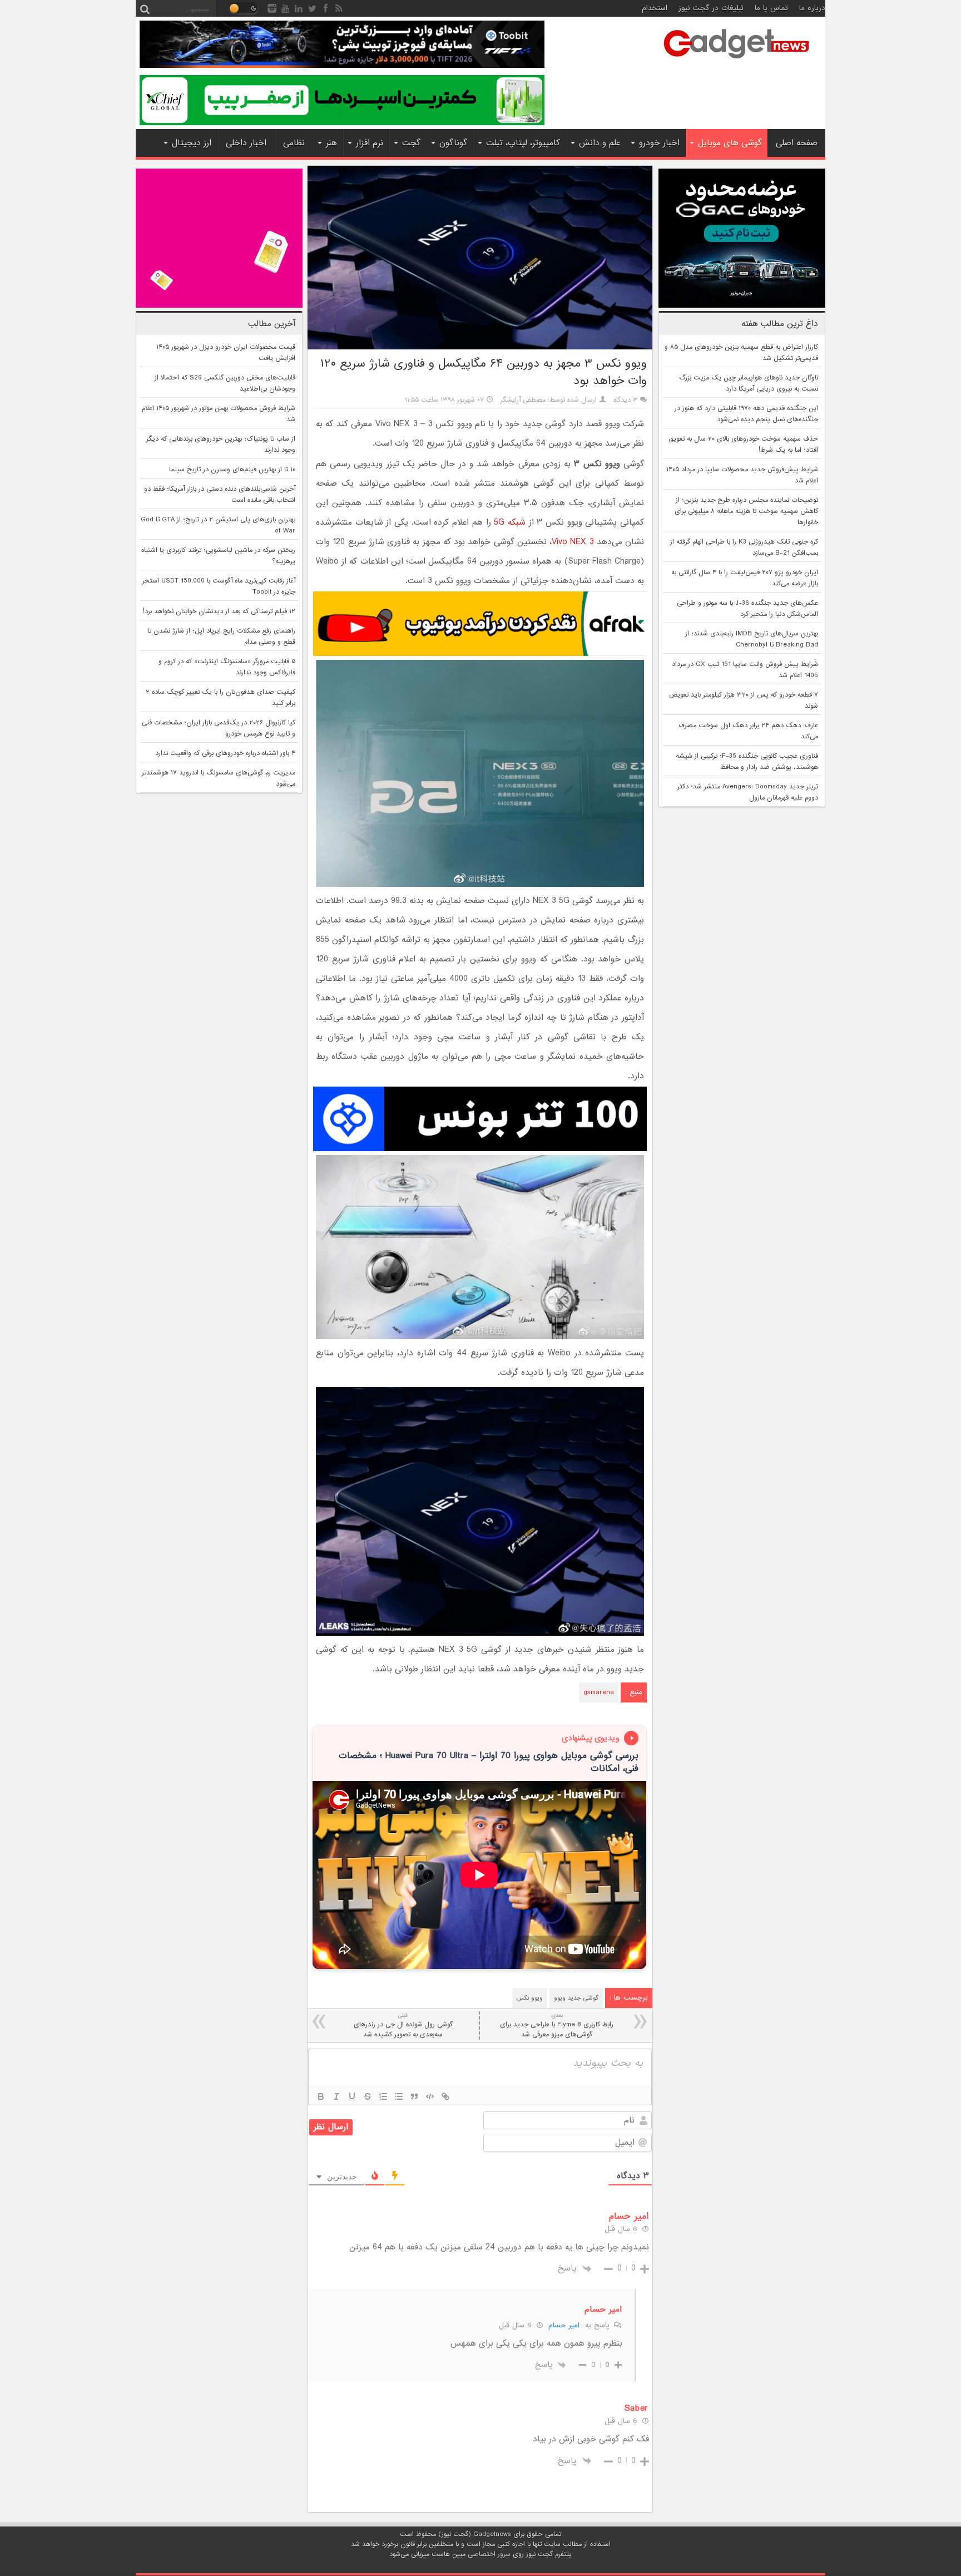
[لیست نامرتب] (399, 2096)
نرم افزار (370, 143)
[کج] (336, 2096)
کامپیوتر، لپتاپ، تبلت (523, 143)
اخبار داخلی (246, 143)
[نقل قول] (414, 2096)
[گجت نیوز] (736, 62)
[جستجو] (145, 8)
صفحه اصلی (797, 143)
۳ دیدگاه (626, 400)
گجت (411, 143)
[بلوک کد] (430, 2096)
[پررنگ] (321, 2096)
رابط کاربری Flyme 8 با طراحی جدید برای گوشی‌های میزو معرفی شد (557, 2025)
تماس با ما (771, 8)
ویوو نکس (530, 1998)
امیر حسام (564, 2325)
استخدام (655, 8)
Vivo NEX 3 (573, 542)
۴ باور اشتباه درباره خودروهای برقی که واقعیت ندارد (225, 753)
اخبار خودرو (659, 143)
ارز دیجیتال (192, 143)
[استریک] (368, 2096)
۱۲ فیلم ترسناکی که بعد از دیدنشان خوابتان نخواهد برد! (219, 611)
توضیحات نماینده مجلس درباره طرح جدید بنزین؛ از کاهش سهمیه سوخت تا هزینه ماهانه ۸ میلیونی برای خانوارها (746, 511)
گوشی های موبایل (730, 143)
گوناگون (453, 143)
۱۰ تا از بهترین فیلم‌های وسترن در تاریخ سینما (232, 470)
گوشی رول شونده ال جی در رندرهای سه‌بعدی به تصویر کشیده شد (403, 2025)
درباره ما (812, 8)
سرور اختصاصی (489, 2554)
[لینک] (445, 2096)
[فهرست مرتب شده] (383, 2096)
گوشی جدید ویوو (576, 1998)
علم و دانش (600, 143)
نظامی (294, 143)
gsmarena (599, 1692)
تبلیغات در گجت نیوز (711, 8)
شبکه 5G (510, 522)
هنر (331, 143)
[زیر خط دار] (352, 2096)
